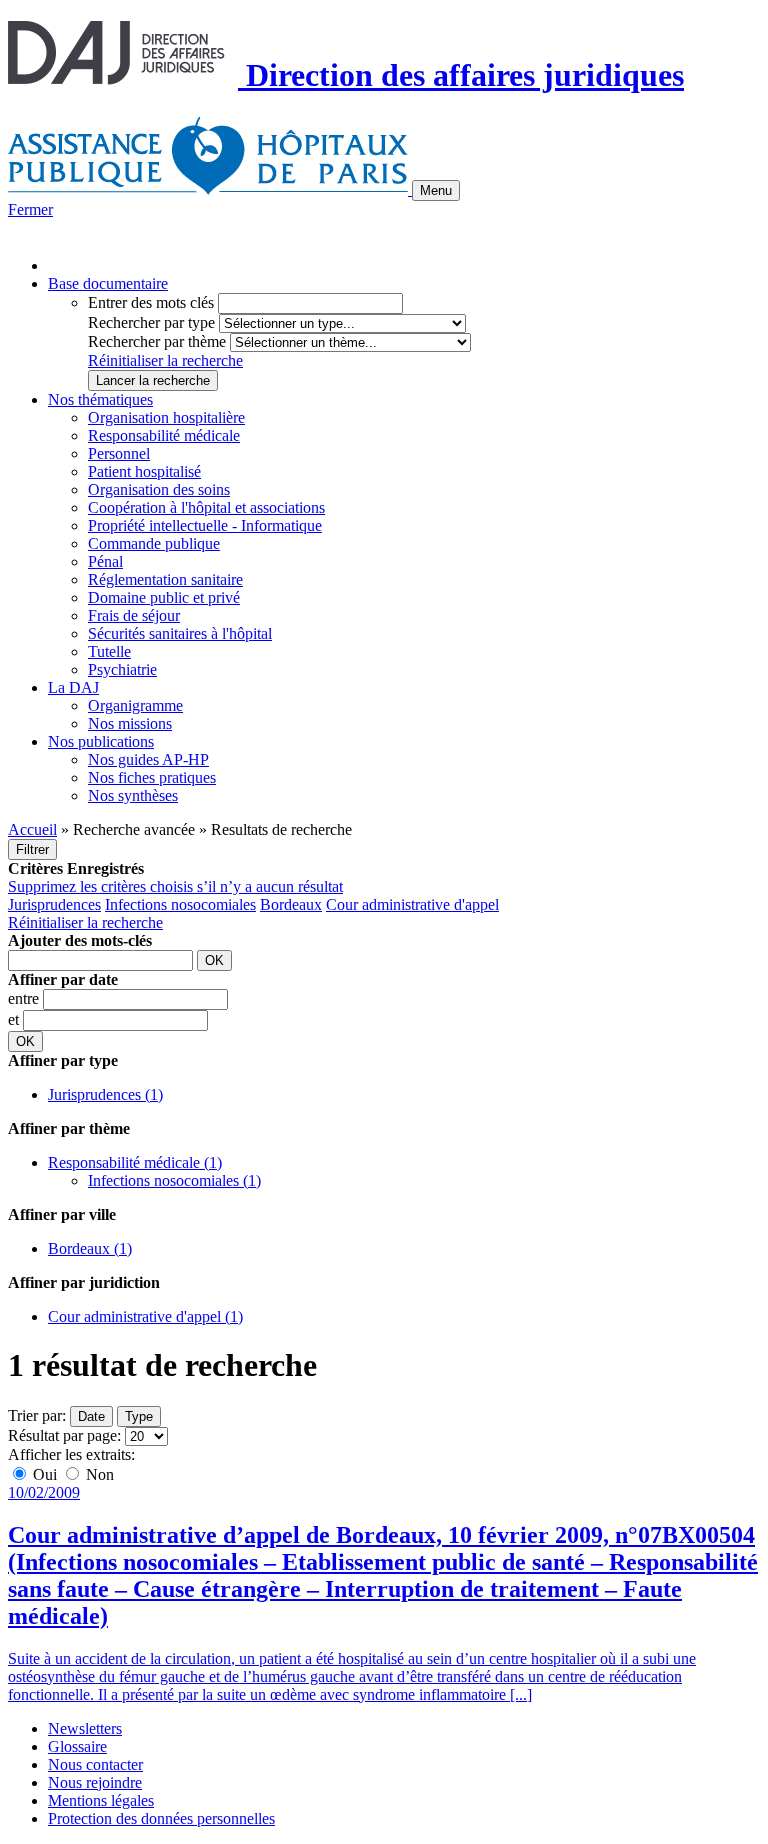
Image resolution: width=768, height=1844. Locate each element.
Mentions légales (101, 1800)
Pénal (105, 561)
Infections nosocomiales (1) (174, 1180)
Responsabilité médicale (164, 435)
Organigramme (135, 705)
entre (25, 998)
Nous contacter (95, 1764)
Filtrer (32, 849)
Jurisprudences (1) (105, 1094)
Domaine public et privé (164, 597)
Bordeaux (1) (90, 1248)
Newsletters (85, 1728)
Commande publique (154, 543)
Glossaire (77, 1746)
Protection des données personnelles (161, 1818)
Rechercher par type (151, 322)
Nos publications (101, 741)
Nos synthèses (133, 795)
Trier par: (37, 1415)
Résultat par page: (64, 1435)
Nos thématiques (100, 399)
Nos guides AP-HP (148, 759)
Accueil (32, 829)
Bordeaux (291, 904)
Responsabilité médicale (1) (135, 1162)
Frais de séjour (134, 615)
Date (91, 1416)
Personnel (119, 453)
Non (98, 1474)
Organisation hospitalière (166, 417)
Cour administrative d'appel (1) (145, 1316)
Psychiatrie (122, 669)
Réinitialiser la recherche (165, 360)
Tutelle (109, 651)
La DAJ (73, 687)
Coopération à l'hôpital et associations (206, 507)
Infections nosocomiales (180, 904)
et (15, 1019)
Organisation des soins (159, 489)
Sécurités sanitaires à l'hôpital (180, 633)
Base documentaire (108, 283)
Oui (45, 1474)
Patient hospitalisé (144, 471)
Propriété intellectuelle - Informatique (205, 525)
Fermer (30, 209)
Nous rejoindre (95, 1782)
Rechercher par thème (157, 341)
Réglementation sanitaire (165, 579)
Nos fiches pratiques (152, 777)
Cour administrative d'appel (412, 904)
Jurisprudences (54, 904)
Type (139, 1416)
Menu (436, 190)
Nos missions (130, 723)
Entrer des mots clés (151, 302)
